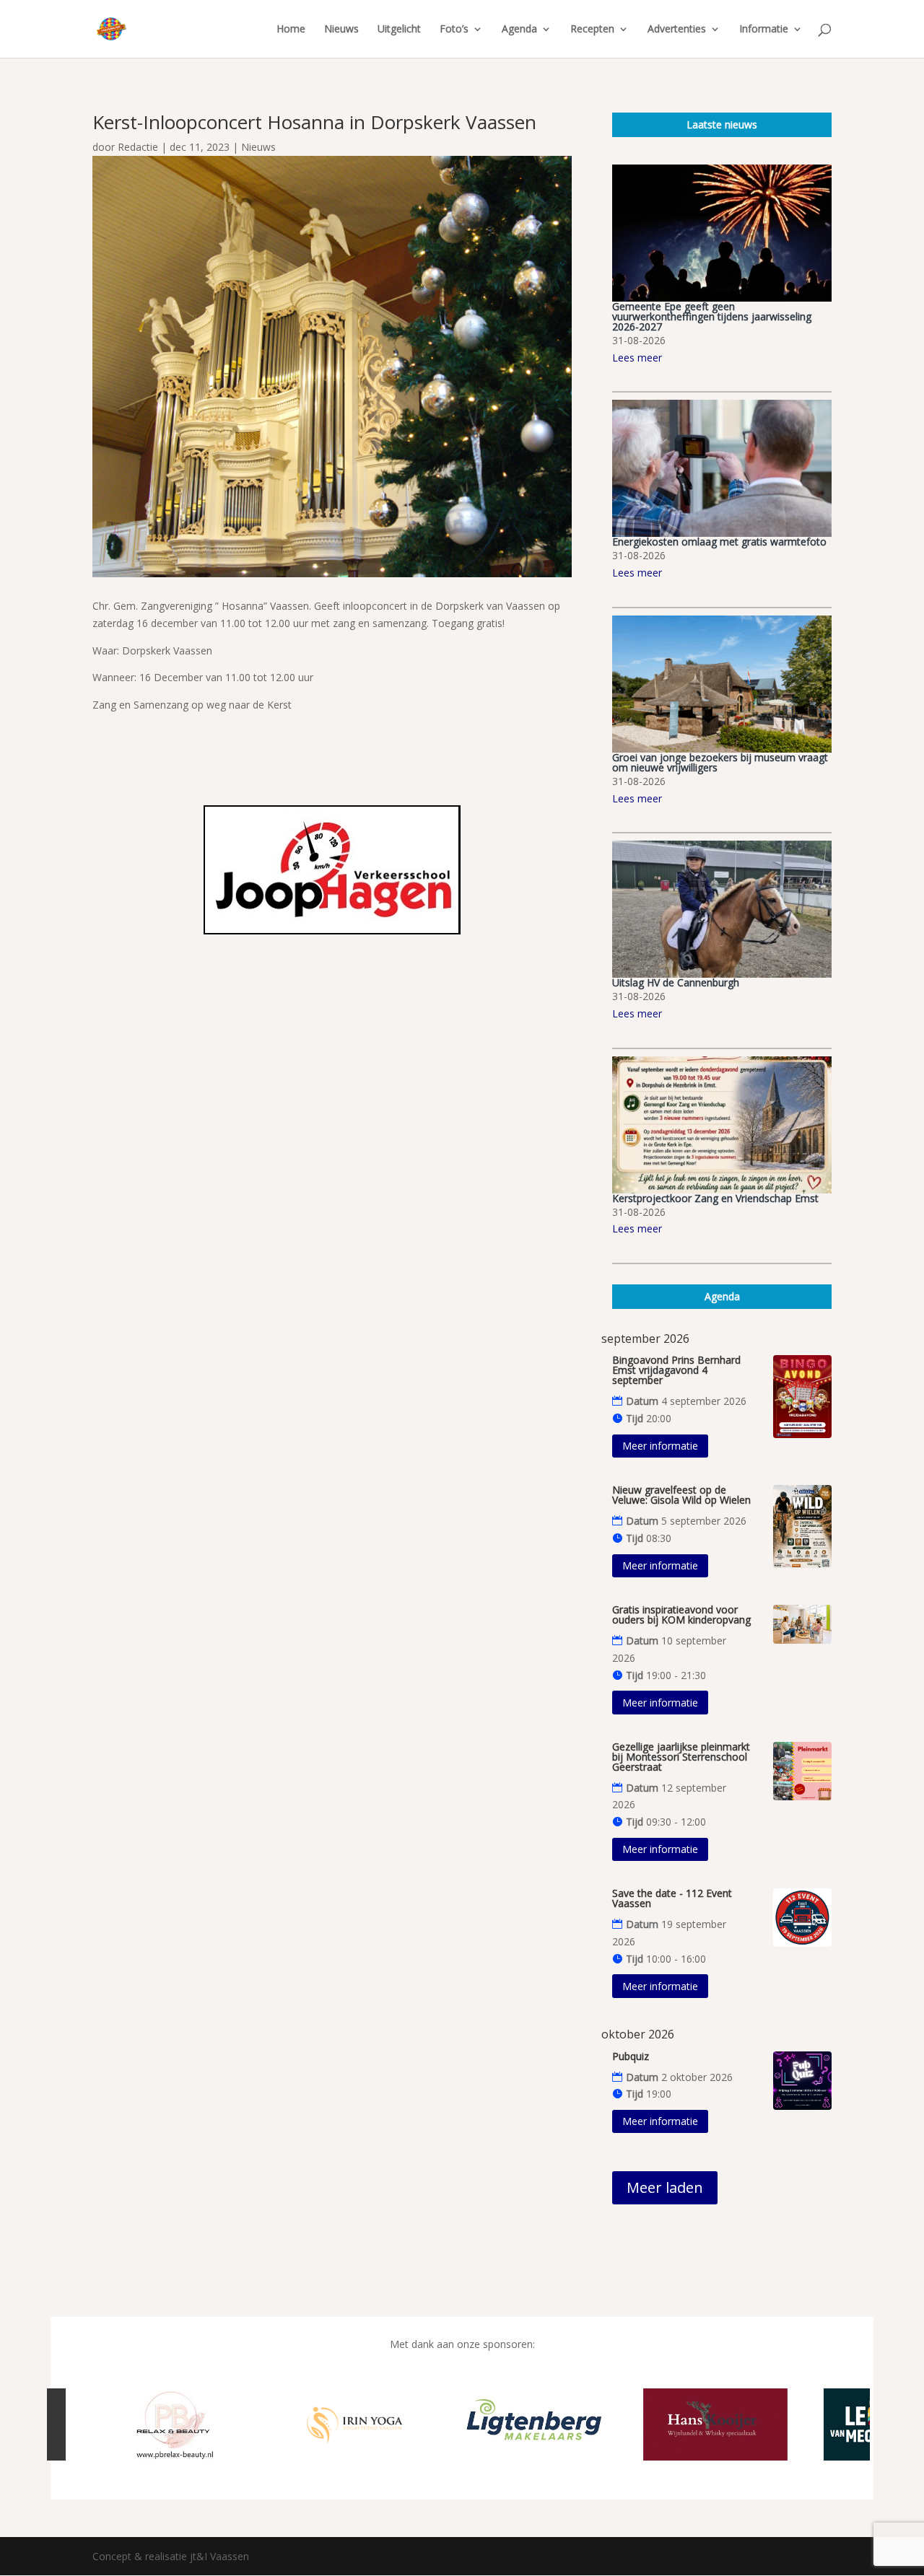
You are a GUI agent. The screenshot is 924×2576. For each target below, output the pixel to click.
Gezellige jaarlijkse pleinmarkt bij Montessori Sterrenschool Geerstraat (681, 1757)
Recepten (592, 30)
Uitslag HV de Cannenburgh (676, 982)
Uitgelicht (399, 30)
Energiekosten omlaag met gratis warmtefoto (719, 542)
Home (291, 30)
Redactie (138, 147)
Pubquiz (631, 2056)
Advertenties (677, 30)
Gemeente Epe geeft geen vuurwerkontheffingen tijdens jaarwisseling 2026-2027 (712, 316)
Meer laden (665, 2187)
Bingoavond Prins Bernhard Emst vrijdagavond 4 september (676, 1370)
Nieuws (341, 30)
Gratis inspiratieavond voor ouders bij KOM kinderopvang (681, 1615)
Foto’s (454, 30)
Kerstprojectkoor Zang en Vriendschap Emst (715, 1198)
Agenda (519, 30)
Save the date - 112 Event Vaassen (672, 1898)
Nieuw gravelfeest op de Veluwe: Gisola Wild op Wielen (681, 1495)
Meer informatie (660, 1446)
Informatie (764, 30)
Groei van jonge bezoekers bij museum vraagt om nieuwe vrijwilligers (720, 762)
